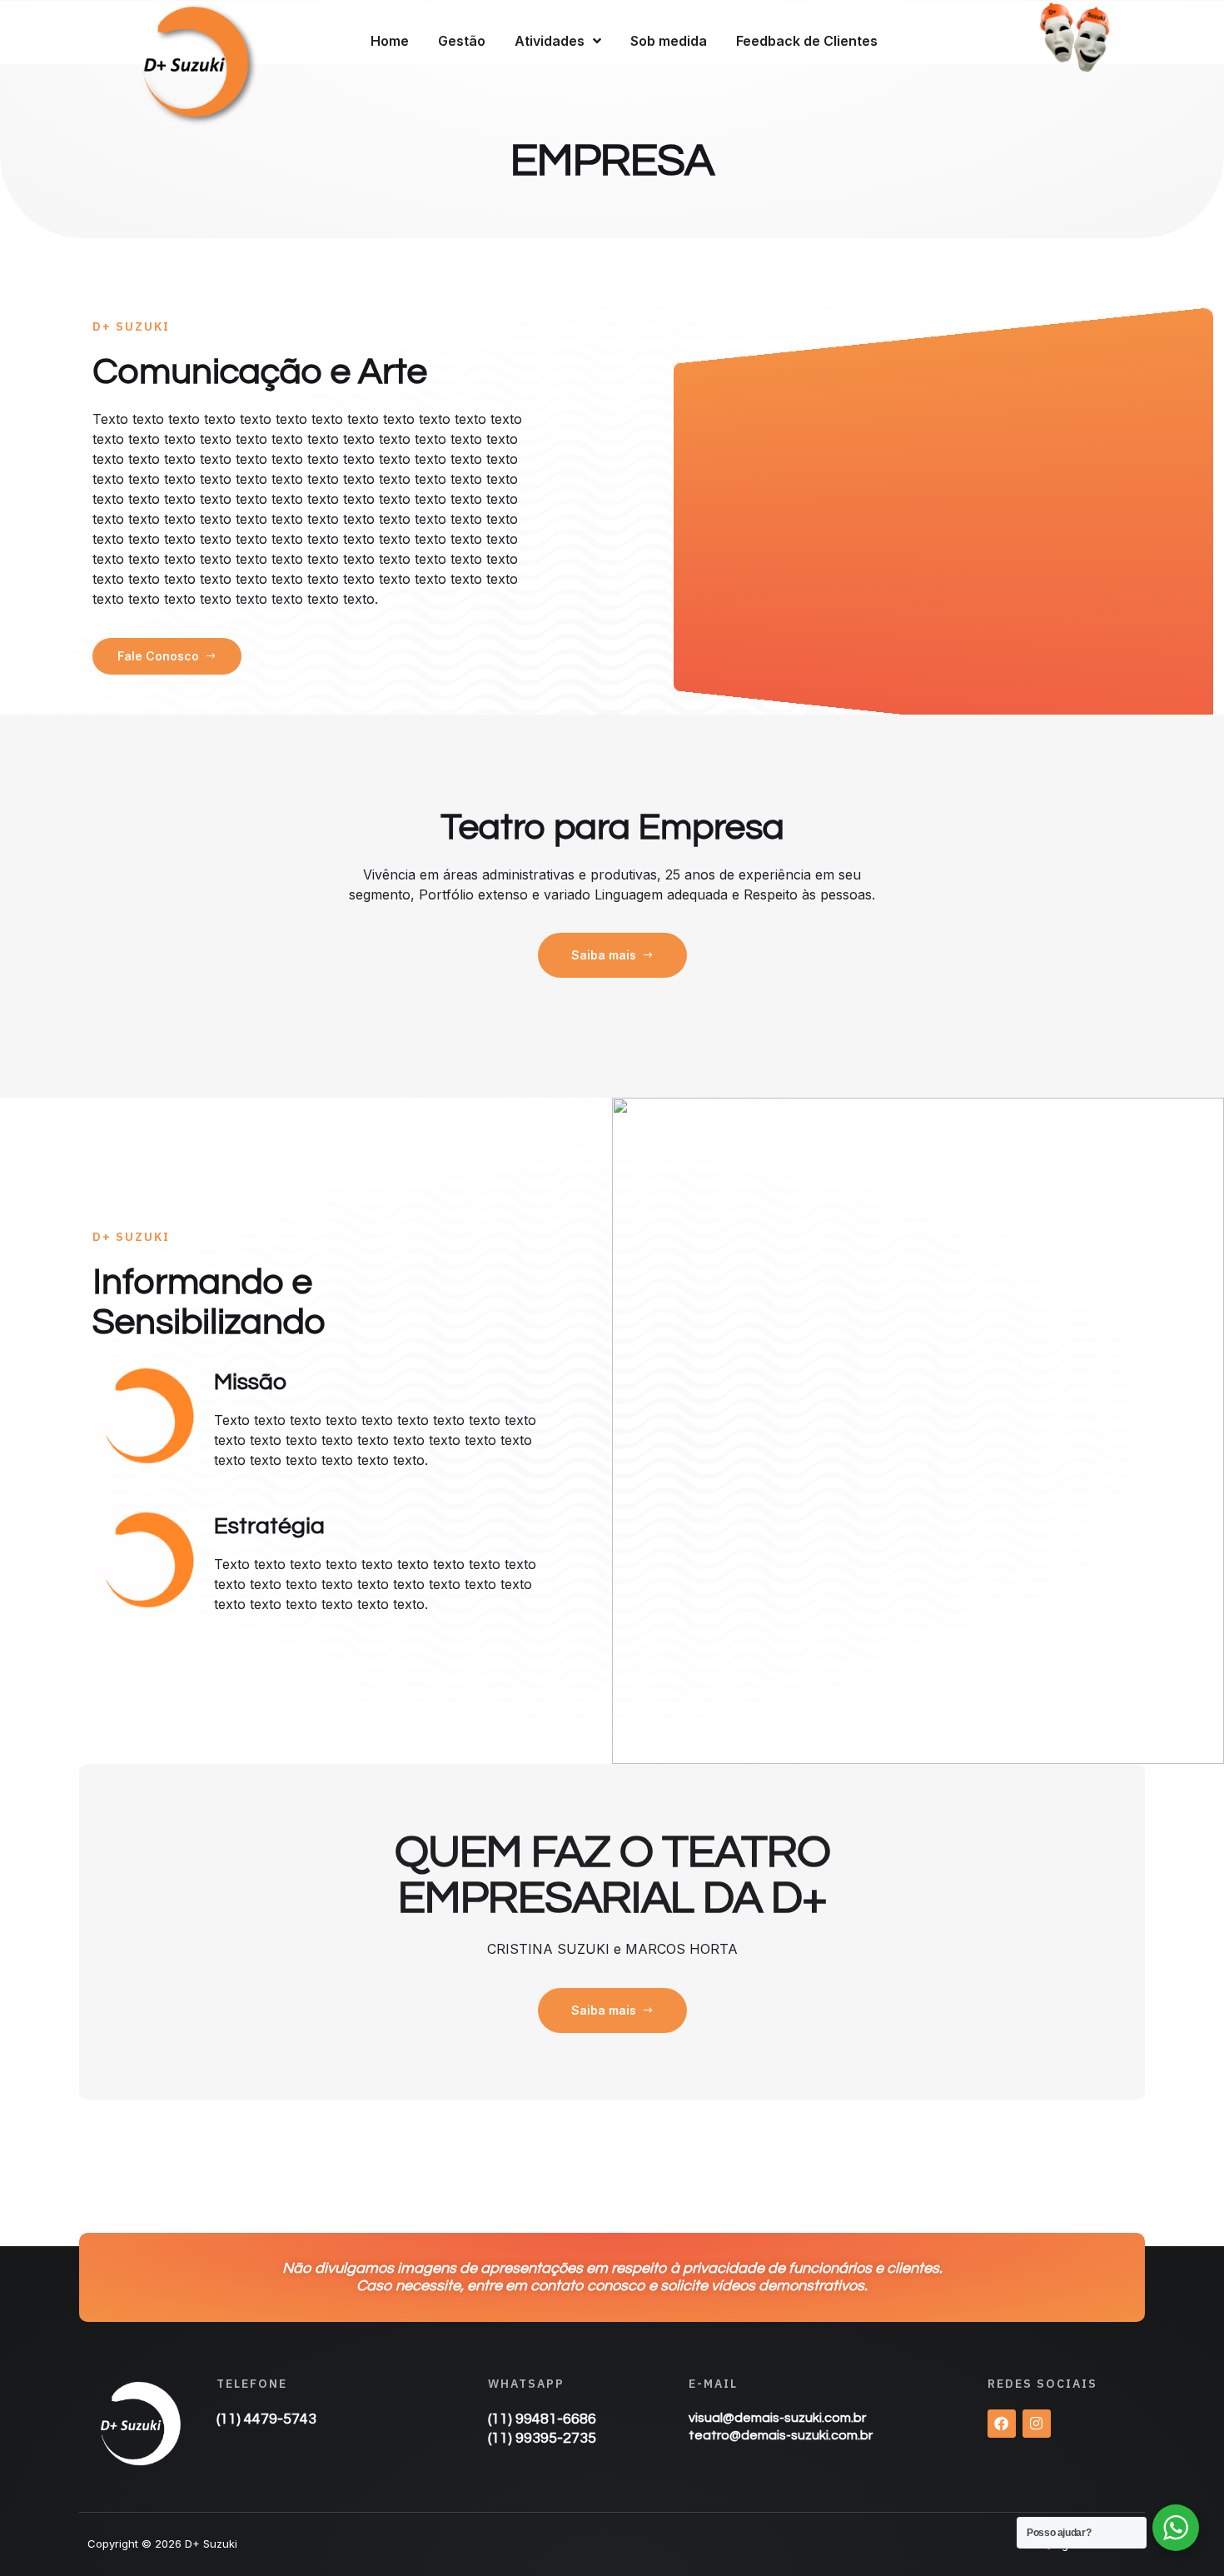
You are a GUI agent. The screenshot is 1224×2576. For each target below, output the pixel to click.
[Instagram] (1037, 2424)
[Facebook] (1002, 2424)
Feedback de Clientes (807, 41)
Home (390, 41)
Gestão (462, 41)
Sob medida (669, 41)
